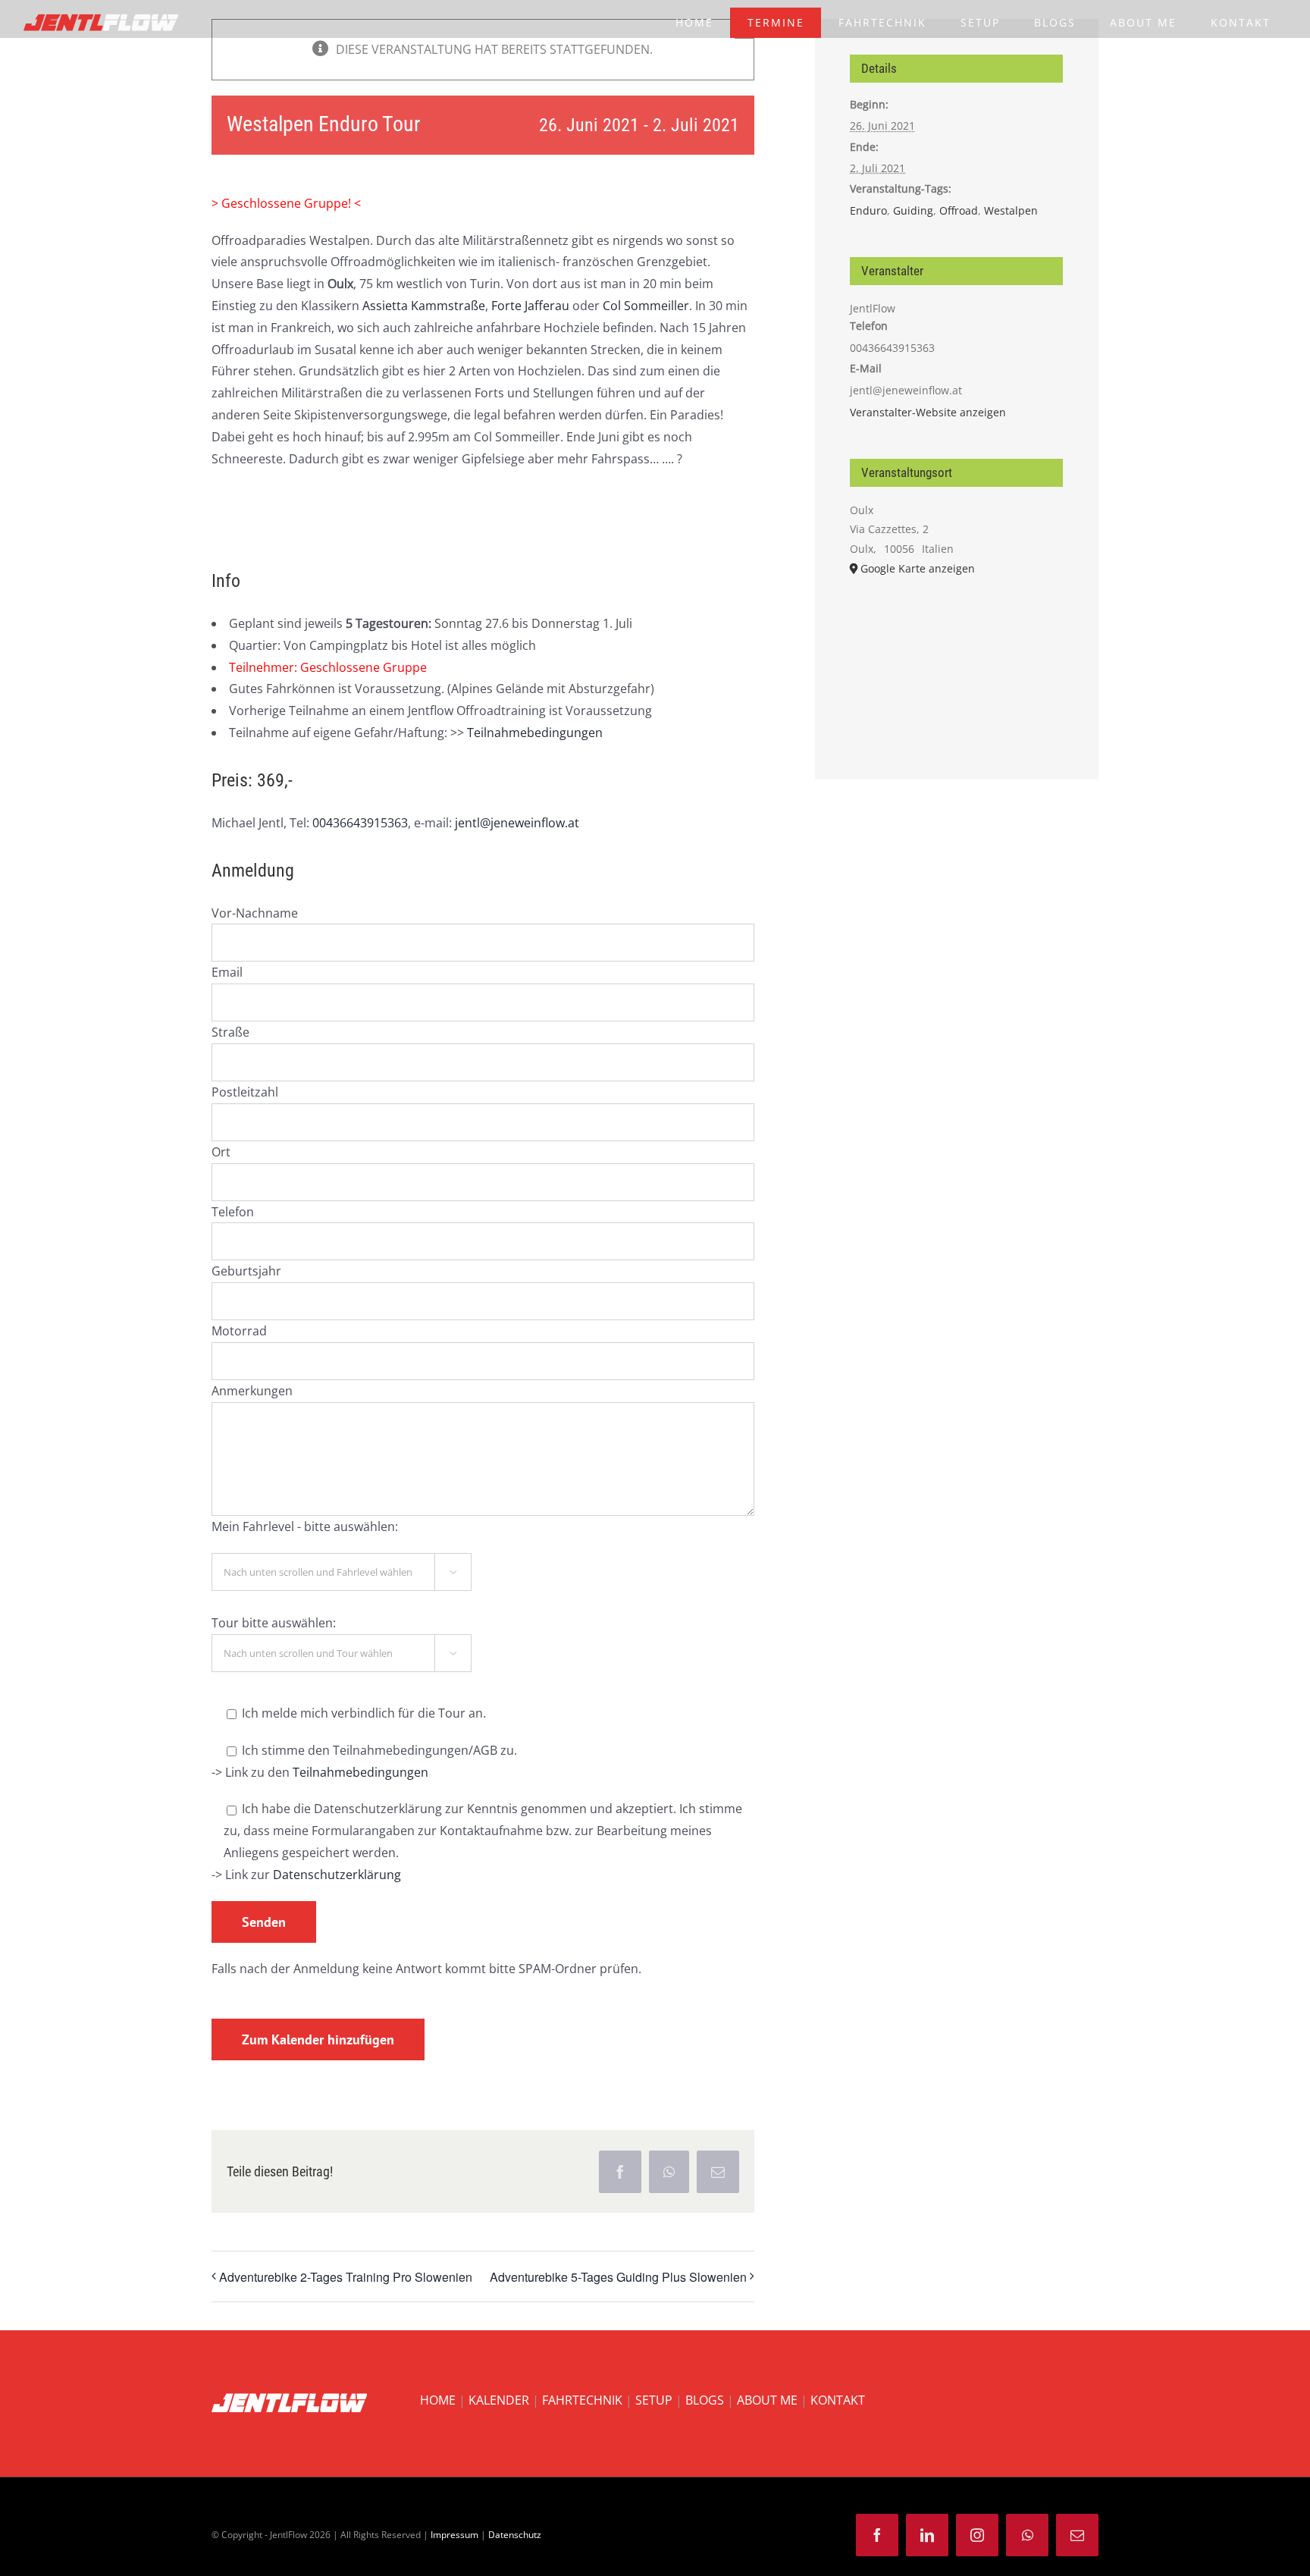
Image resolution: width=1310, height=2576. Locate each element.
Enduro (868, 210)
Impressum (454, 2535)
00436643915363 (360, 823)
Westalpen (1011, 210)
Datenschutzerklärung (337, 1875)
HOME (438, 2400)
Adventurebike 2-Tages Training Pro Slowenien (346, 2277)
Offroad (959, 210)
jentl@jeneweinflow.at (517, 823)
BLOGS (705, 2400)
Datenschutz (515, 2535)
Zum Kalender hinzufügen (318, 2039)
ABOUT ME (767, 2400)
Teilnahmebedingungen (535, 733)
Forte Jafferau (530, 306)
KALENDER (499, 2400)
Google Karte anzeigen (918, 568)
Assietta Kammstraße (424, 306)
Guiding (913, 210)
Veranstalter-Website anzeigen (928, 412)
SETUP (654, 2400)
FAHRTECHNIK (582, 2400)
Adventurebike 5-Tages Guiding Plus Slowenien (618, 2277)
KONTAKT (838, 2400)
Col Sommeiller (646, 306)
